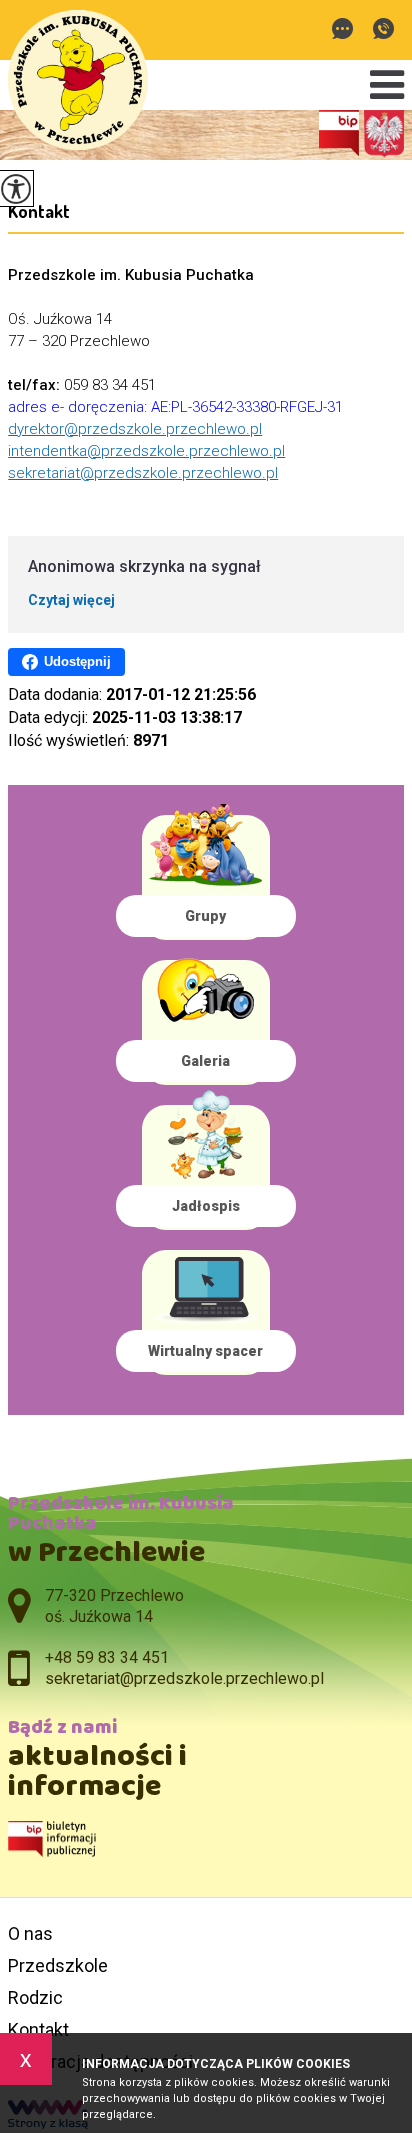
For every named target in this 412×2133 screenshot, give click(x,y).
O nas (30, 1933)
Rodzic (35, 1997)
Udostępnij (77, 661)
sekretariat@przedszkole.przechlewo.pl (347, 30)
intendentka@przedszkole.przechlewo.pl (146, 451)
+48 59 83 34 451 (383, 30)
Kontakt (39, 211)
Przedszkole (58, 1965)
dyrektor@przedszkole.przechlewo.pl (135, 429)
